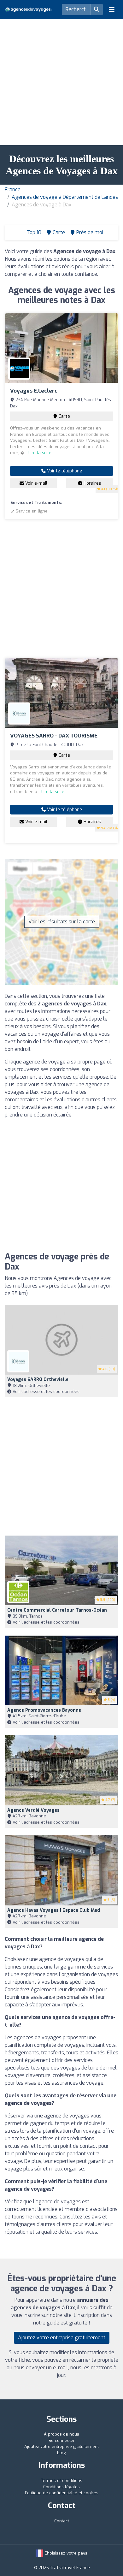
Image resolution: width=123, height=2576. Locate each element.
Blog (61, 2453)
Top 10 (33, 232)
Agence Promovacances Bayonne (44, 1710)
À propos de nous (61, 2434)
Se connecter (62, 2440)
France (13, 189)
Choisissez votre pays (65, 2553)
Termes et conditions (62, 2481)
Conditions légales (61, 2487)
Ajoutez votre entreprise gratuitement (62, 2338)
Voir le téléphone (64, 471)
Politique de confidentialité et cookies (62, 2493)
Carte (64, 416)
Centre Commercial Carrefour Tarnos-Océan (57, 1610)
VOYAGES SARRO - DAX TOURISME (54, 736)
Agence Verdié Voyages (33, 1810)
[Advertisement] (61, 80)
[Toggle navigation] (112, 9)
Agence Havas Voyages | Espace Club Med (54, 1910)
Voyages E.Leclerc (34, 391)
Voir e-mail (36, 483)
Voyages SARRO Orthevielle (38, 1380)
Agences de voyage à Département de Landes (65, 197)
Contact (62, 2521)
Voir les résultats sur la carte (62, 922)
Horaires (92, 483)
